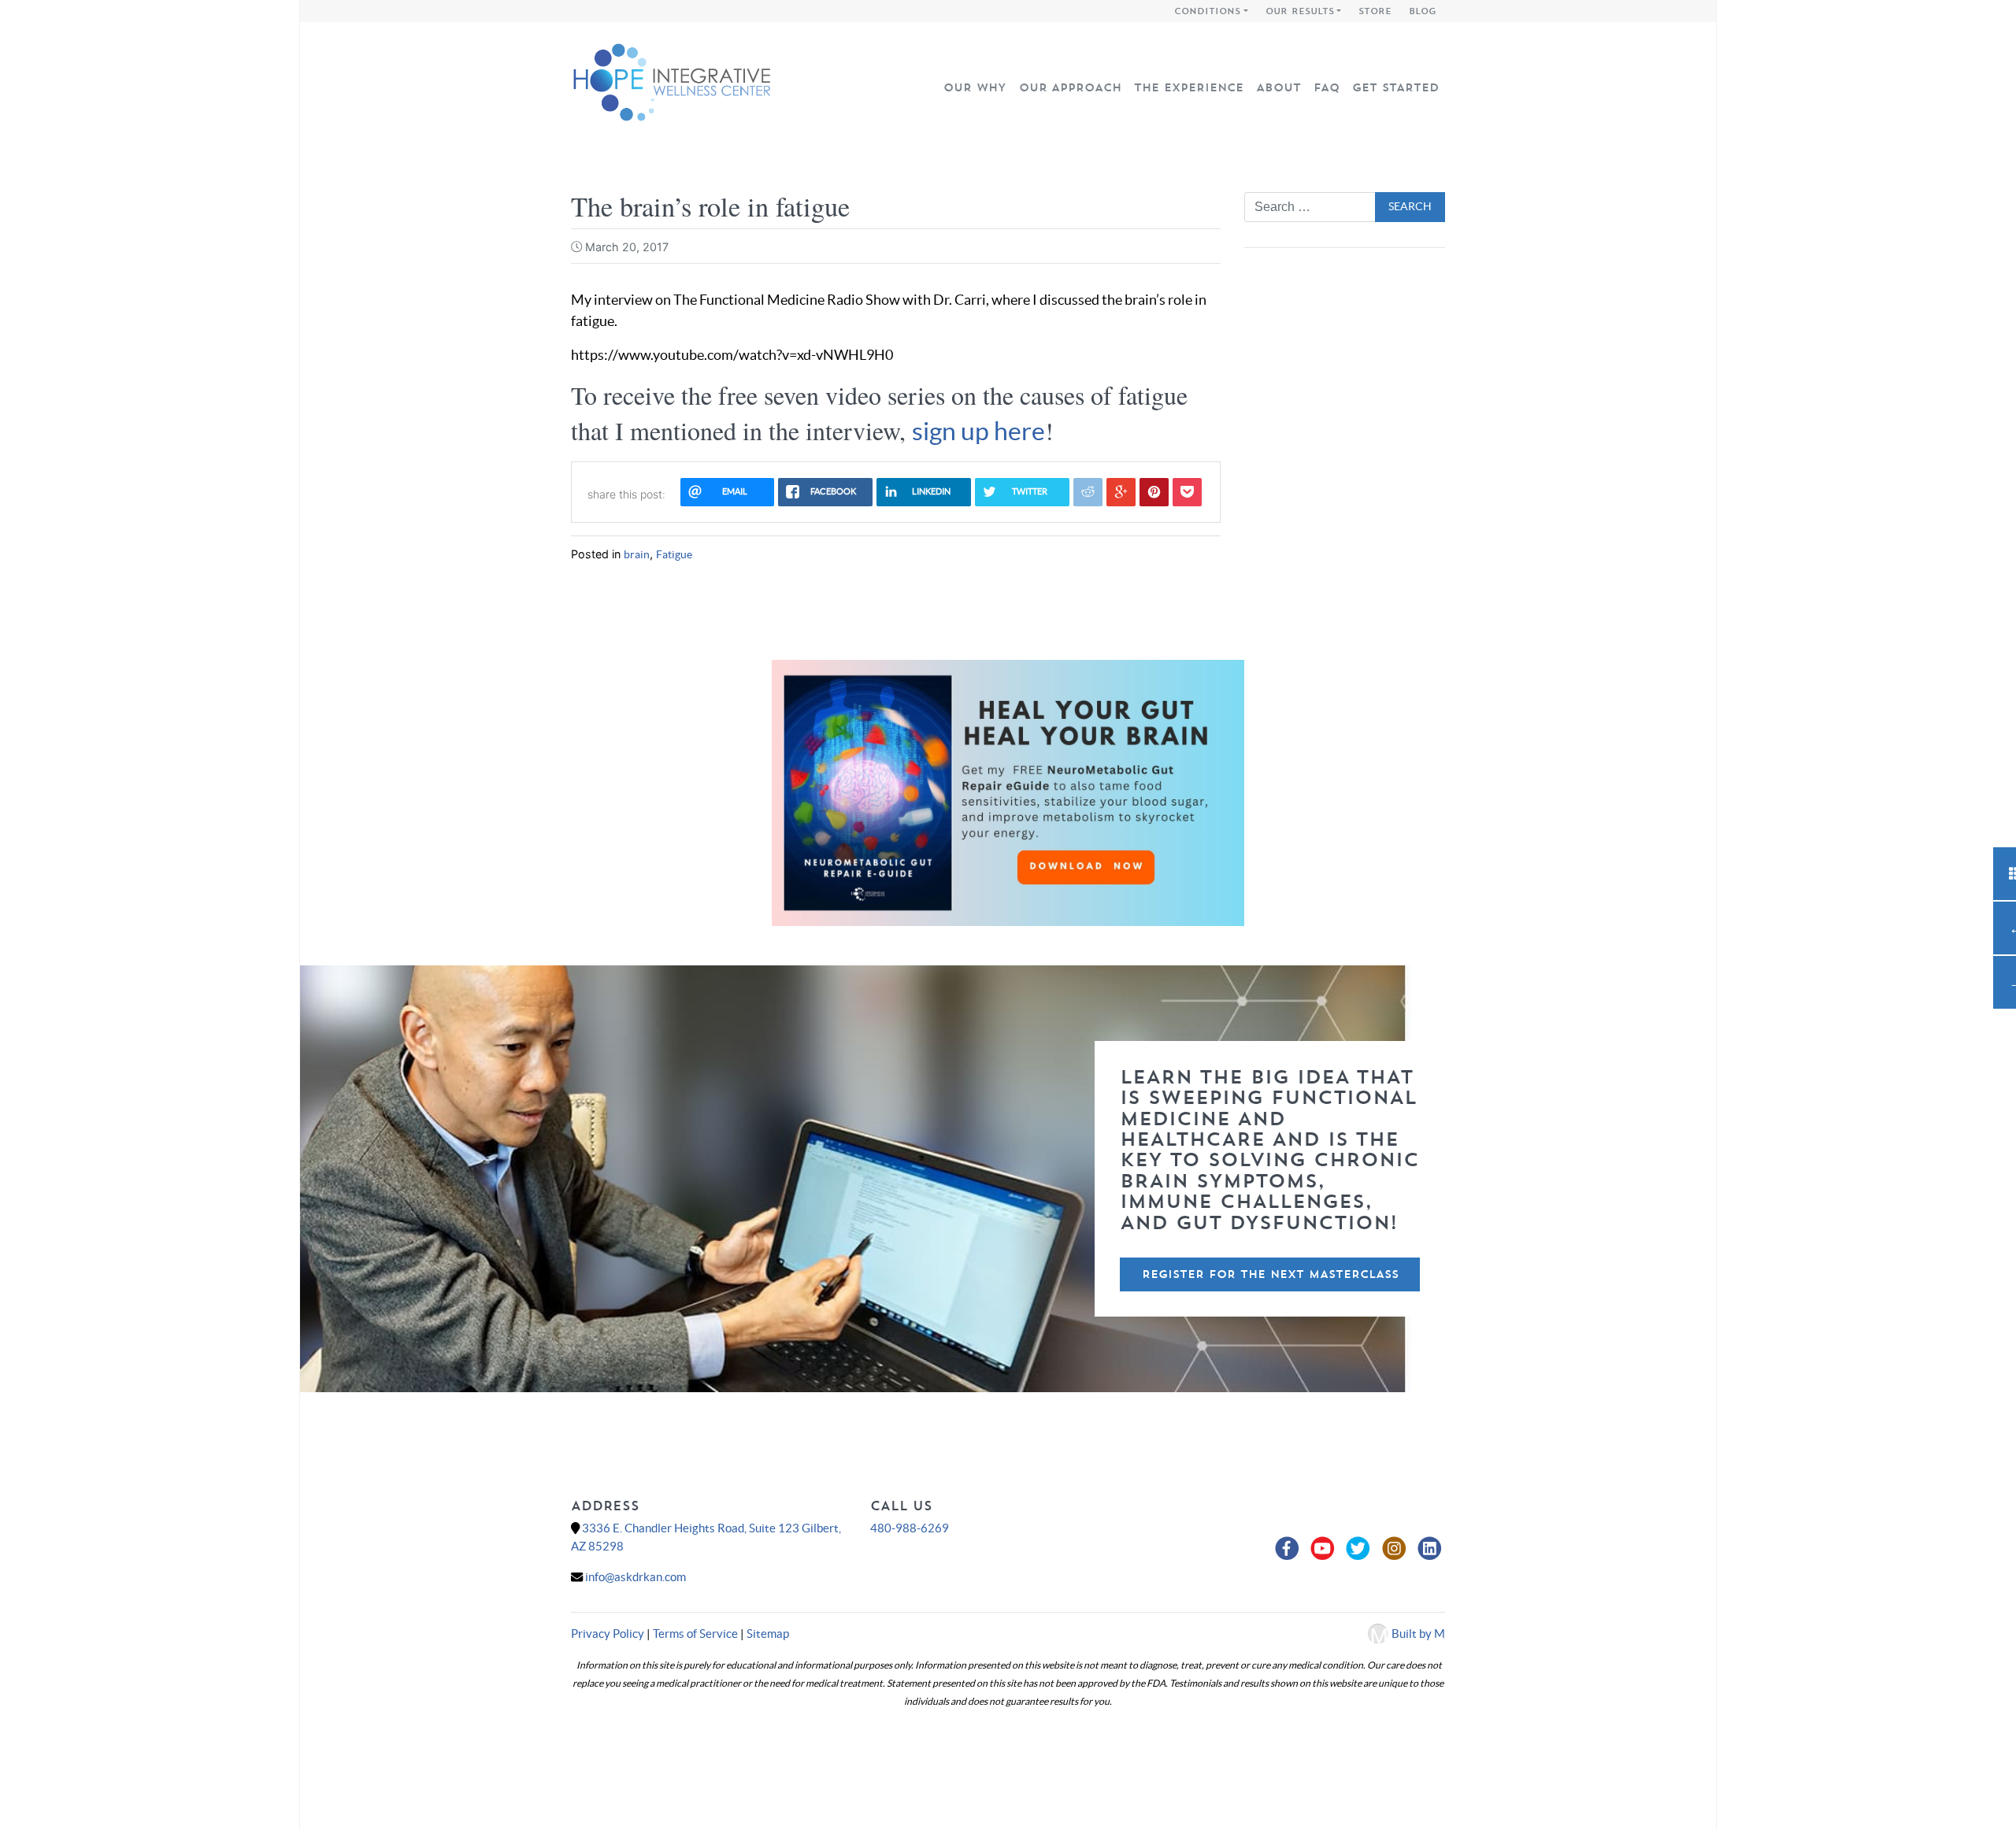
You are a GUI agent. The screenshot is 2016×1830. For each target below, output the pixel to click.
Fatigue (674, 554)
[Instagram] (1396, 1549)
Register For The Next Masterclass (1270, 1274)
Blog (1423, 11)
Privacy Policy (608, 1634)
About (1279, 87)
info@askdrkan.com (636, 1577)
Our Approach (1070, 87)
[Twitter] (1360, 1549)
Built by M (1418, 1634)
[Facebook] (1289, 1549)
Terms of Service (695, 1634)
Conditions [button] (1207, 11)
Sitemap (768, 1634)
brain (637, 554)
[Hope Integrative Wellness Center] (671, 80)
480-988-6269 (910, 1528)
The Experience (1189, 87)
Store (1375, 11)
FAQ (1327, 87)
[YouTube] (1325, 1549)
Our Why (975, 87)
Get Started (1395, 87)
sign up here (978, 431)
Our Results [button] (1300, 11)
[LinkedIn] (1430, 1549)
